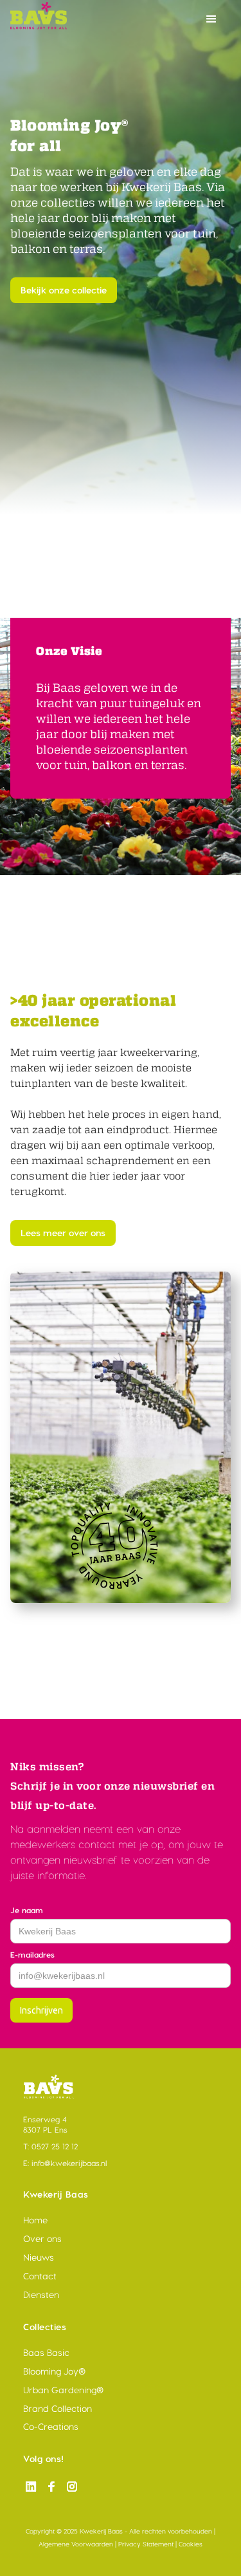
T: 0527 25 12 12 (50, 2146)
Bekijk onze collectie (64, 290)
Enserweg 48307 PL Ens (45, 2125)
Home (35, 2220)
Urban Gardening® (63, 2390)
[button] (211, 19)
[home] (130, 19)
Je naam (27, 1910)
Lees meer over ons (63, 1233)
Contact (40, 2276)
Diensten (41, 2295)
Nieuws (39, 2257)
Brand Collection (58, 2409)
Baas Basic (46, 2353)
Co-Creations (51, 2427)
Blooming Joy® (54, 2371)
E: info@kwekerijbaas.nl (65, 2163)
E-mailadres (32, 1955)
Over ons (42, 2239)
